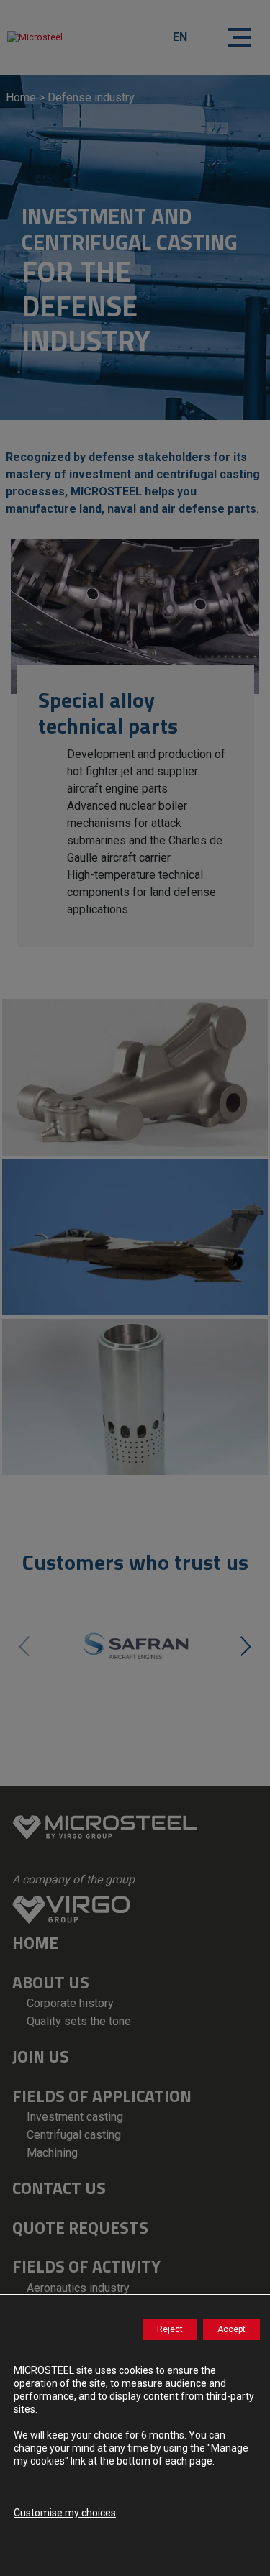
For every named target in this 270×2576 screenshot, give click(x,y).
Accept (231, 2329)
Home (21, 97)
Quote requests (80, 2228)
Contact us (59, 2188)
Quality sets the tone (79, 2021)
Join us (41, 2056)
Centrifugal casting (74, 2135)
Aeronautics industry (78, 2288)
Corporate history (70, 2003)
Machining (52, 2153)
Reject (170, 2329)
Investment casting (75, 2117)
